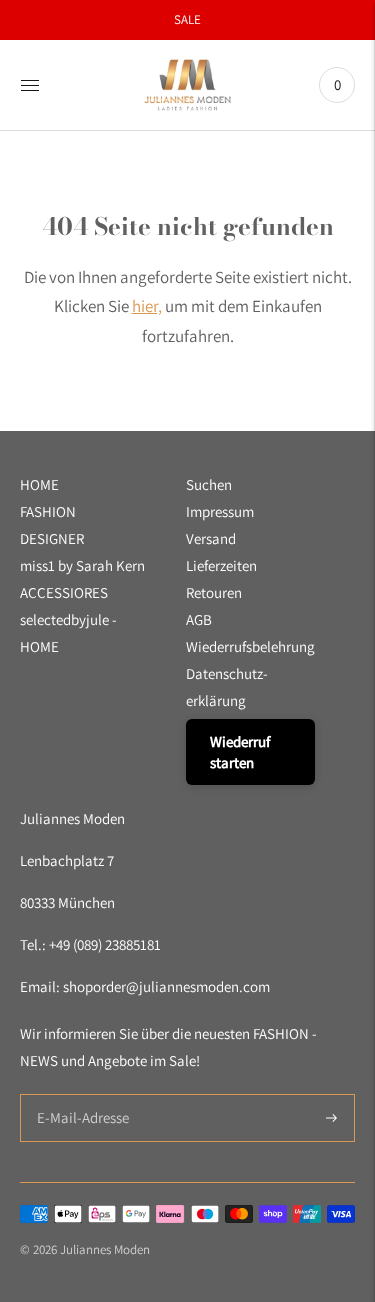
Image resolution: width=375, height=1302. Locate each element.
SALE (187, 19)
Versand (211, 538)
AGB (199, 619)
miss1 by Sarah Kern (82, 565)
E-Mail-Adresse (78, 1094)
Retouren (214, 592)
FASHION (48, 511)
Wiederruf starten (240, 752)
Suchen (209, 484)
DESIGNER (52, 538)
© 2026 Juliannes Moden (85, 1249)
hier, (147, 306)
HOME (39, 484)
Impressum (220, 511)
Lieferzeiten (221, 565)
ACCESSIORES (64, 592)
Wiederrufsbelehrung (250, 646)
